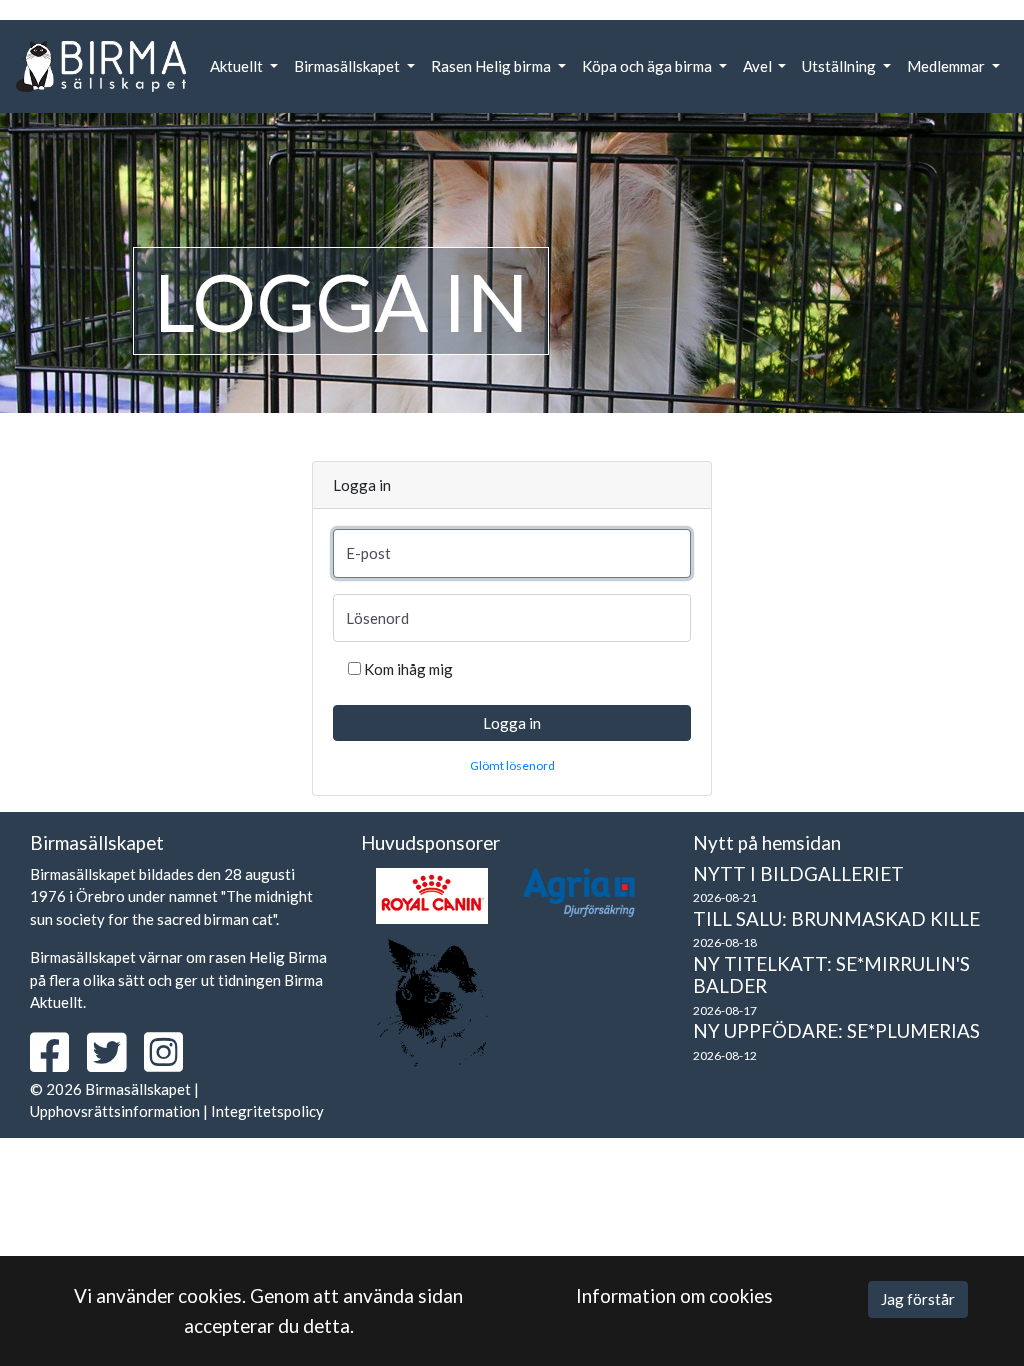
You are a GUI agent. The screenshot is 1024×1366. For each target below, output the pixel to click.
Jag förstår (918, 1299)
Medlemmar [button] (947, 66)
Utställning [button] (840, 66)
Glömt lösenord (512, 765)
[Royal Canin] (432, 896)
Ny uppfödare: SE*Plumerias (836, 1030)
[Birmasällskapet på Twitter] (114, 1063)
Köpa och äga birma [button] (648, 66)
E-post (368, 553)
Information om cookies (674, 1295)
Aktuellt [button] (238, 66)
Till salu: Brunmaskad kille (836, 918)
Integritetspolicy (267, 1111)
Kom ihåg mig (408, 669)
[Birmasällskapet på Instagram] (171, 1063)
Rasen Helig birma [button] (492, 66)
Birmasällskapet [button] (348, 66)
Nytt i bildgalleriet (798, 873)
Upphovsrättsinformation (115, 1111)
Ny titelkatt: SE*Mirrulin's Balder (831, 975)
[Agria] (579, 892)
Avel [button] (759, 66)
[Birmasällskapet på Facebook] (57, 1063)
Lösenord (377, 618)
